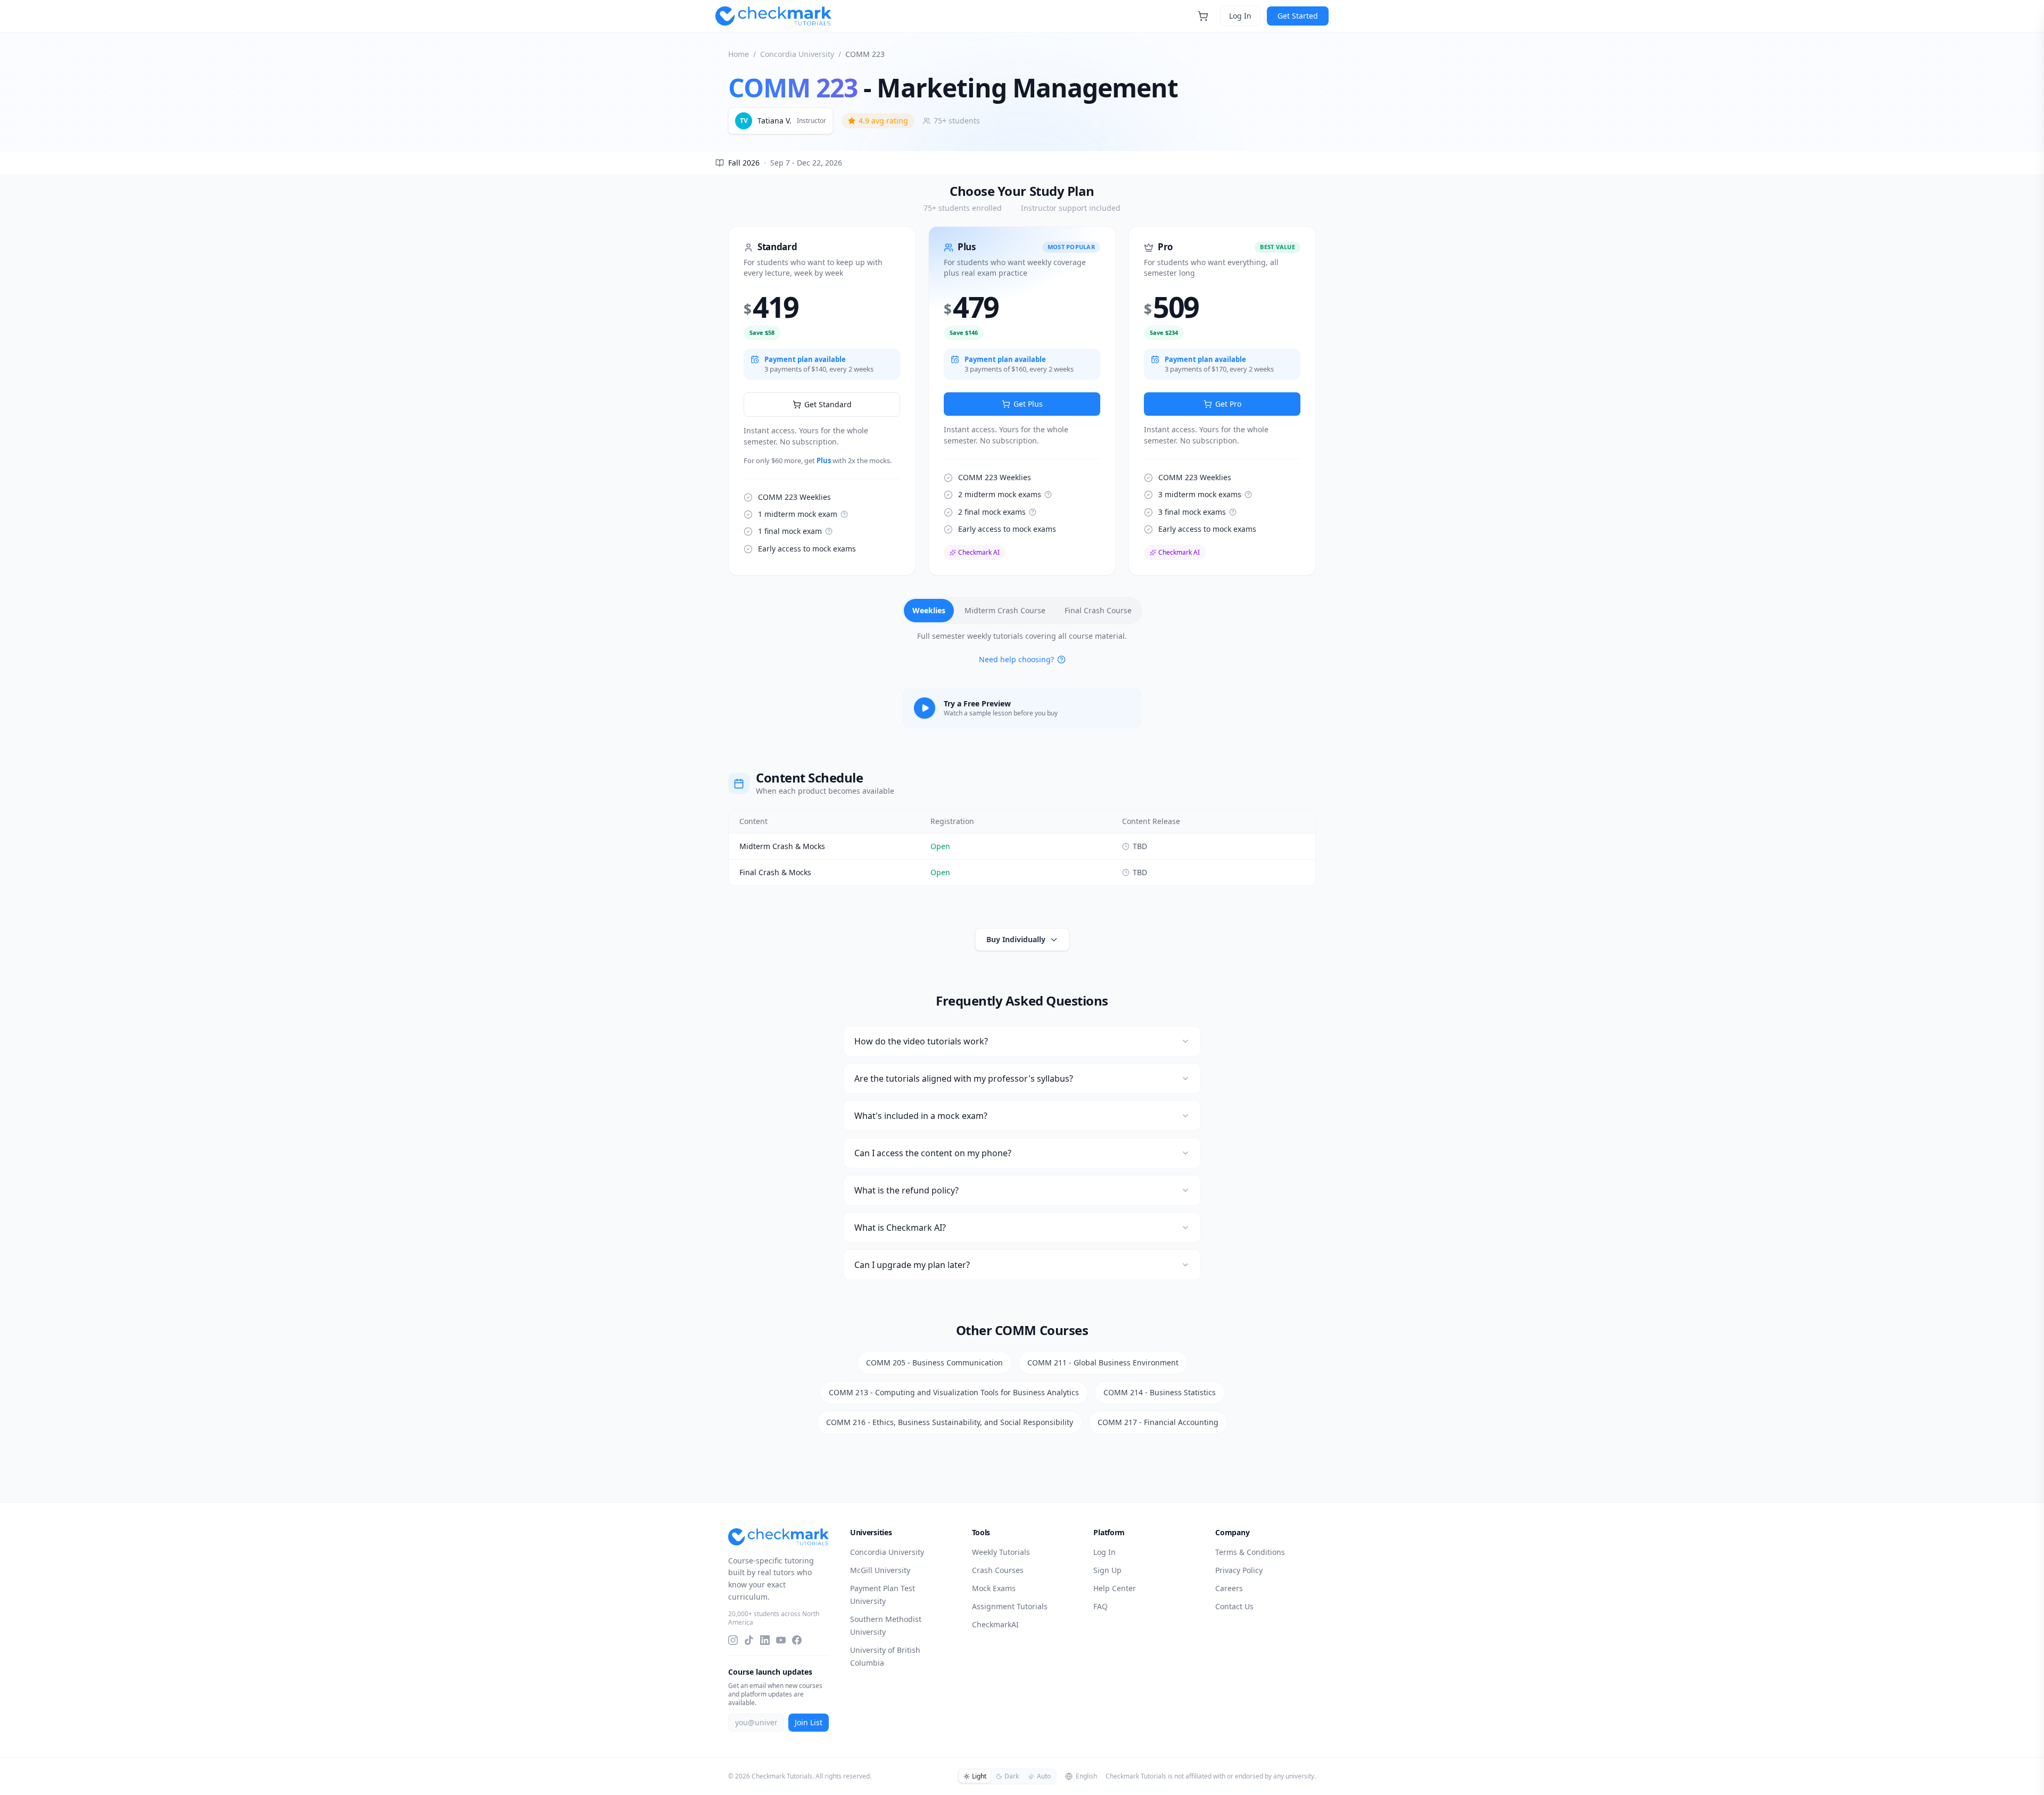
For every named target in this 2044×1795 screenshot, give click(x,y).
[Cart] (1203, 16)
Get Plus (1028, 404)
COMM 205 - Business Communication (934, 1362)
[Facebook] (797, 1640)
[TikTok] (749, 1640)
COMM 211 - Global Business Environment (1103, 1362)
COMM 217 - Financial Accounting (1158, 1422)
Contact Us (1234, 1606)
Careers (1229, 1588)
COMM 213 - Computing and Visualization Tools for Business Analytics (954, 1392)
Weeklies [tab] (929, 610)
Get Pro (1228, 404)
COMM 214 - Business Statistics (1160, 1392)
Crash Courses (998, 1570)
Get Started (1298, 16)
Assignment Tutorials (1010, 1606)
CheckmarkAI (995, 1624)
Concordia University (797, 54)
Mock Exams (994, 1588)
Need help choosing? (1016, 659)
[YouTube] (781, 1640)
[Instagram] (733, 1640)
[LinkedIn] (765, 1640)
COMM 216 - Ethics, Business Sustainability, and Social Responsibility (950, 1422)
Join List (809, 1722)
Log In (1240, 16)
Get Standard (828, 404)
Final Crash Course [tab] (1098, 610)
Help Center (1115, 1588)
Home (739, 54)
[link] (822, 401)
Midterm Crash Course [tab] (1005, 610)
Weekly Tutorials (1001, 1552)
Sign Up (1107, 1570)
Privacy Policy (1239, 1570)
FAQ (1101, 1606)
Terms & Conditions (1250, 1552)
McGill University (880, 1570)
